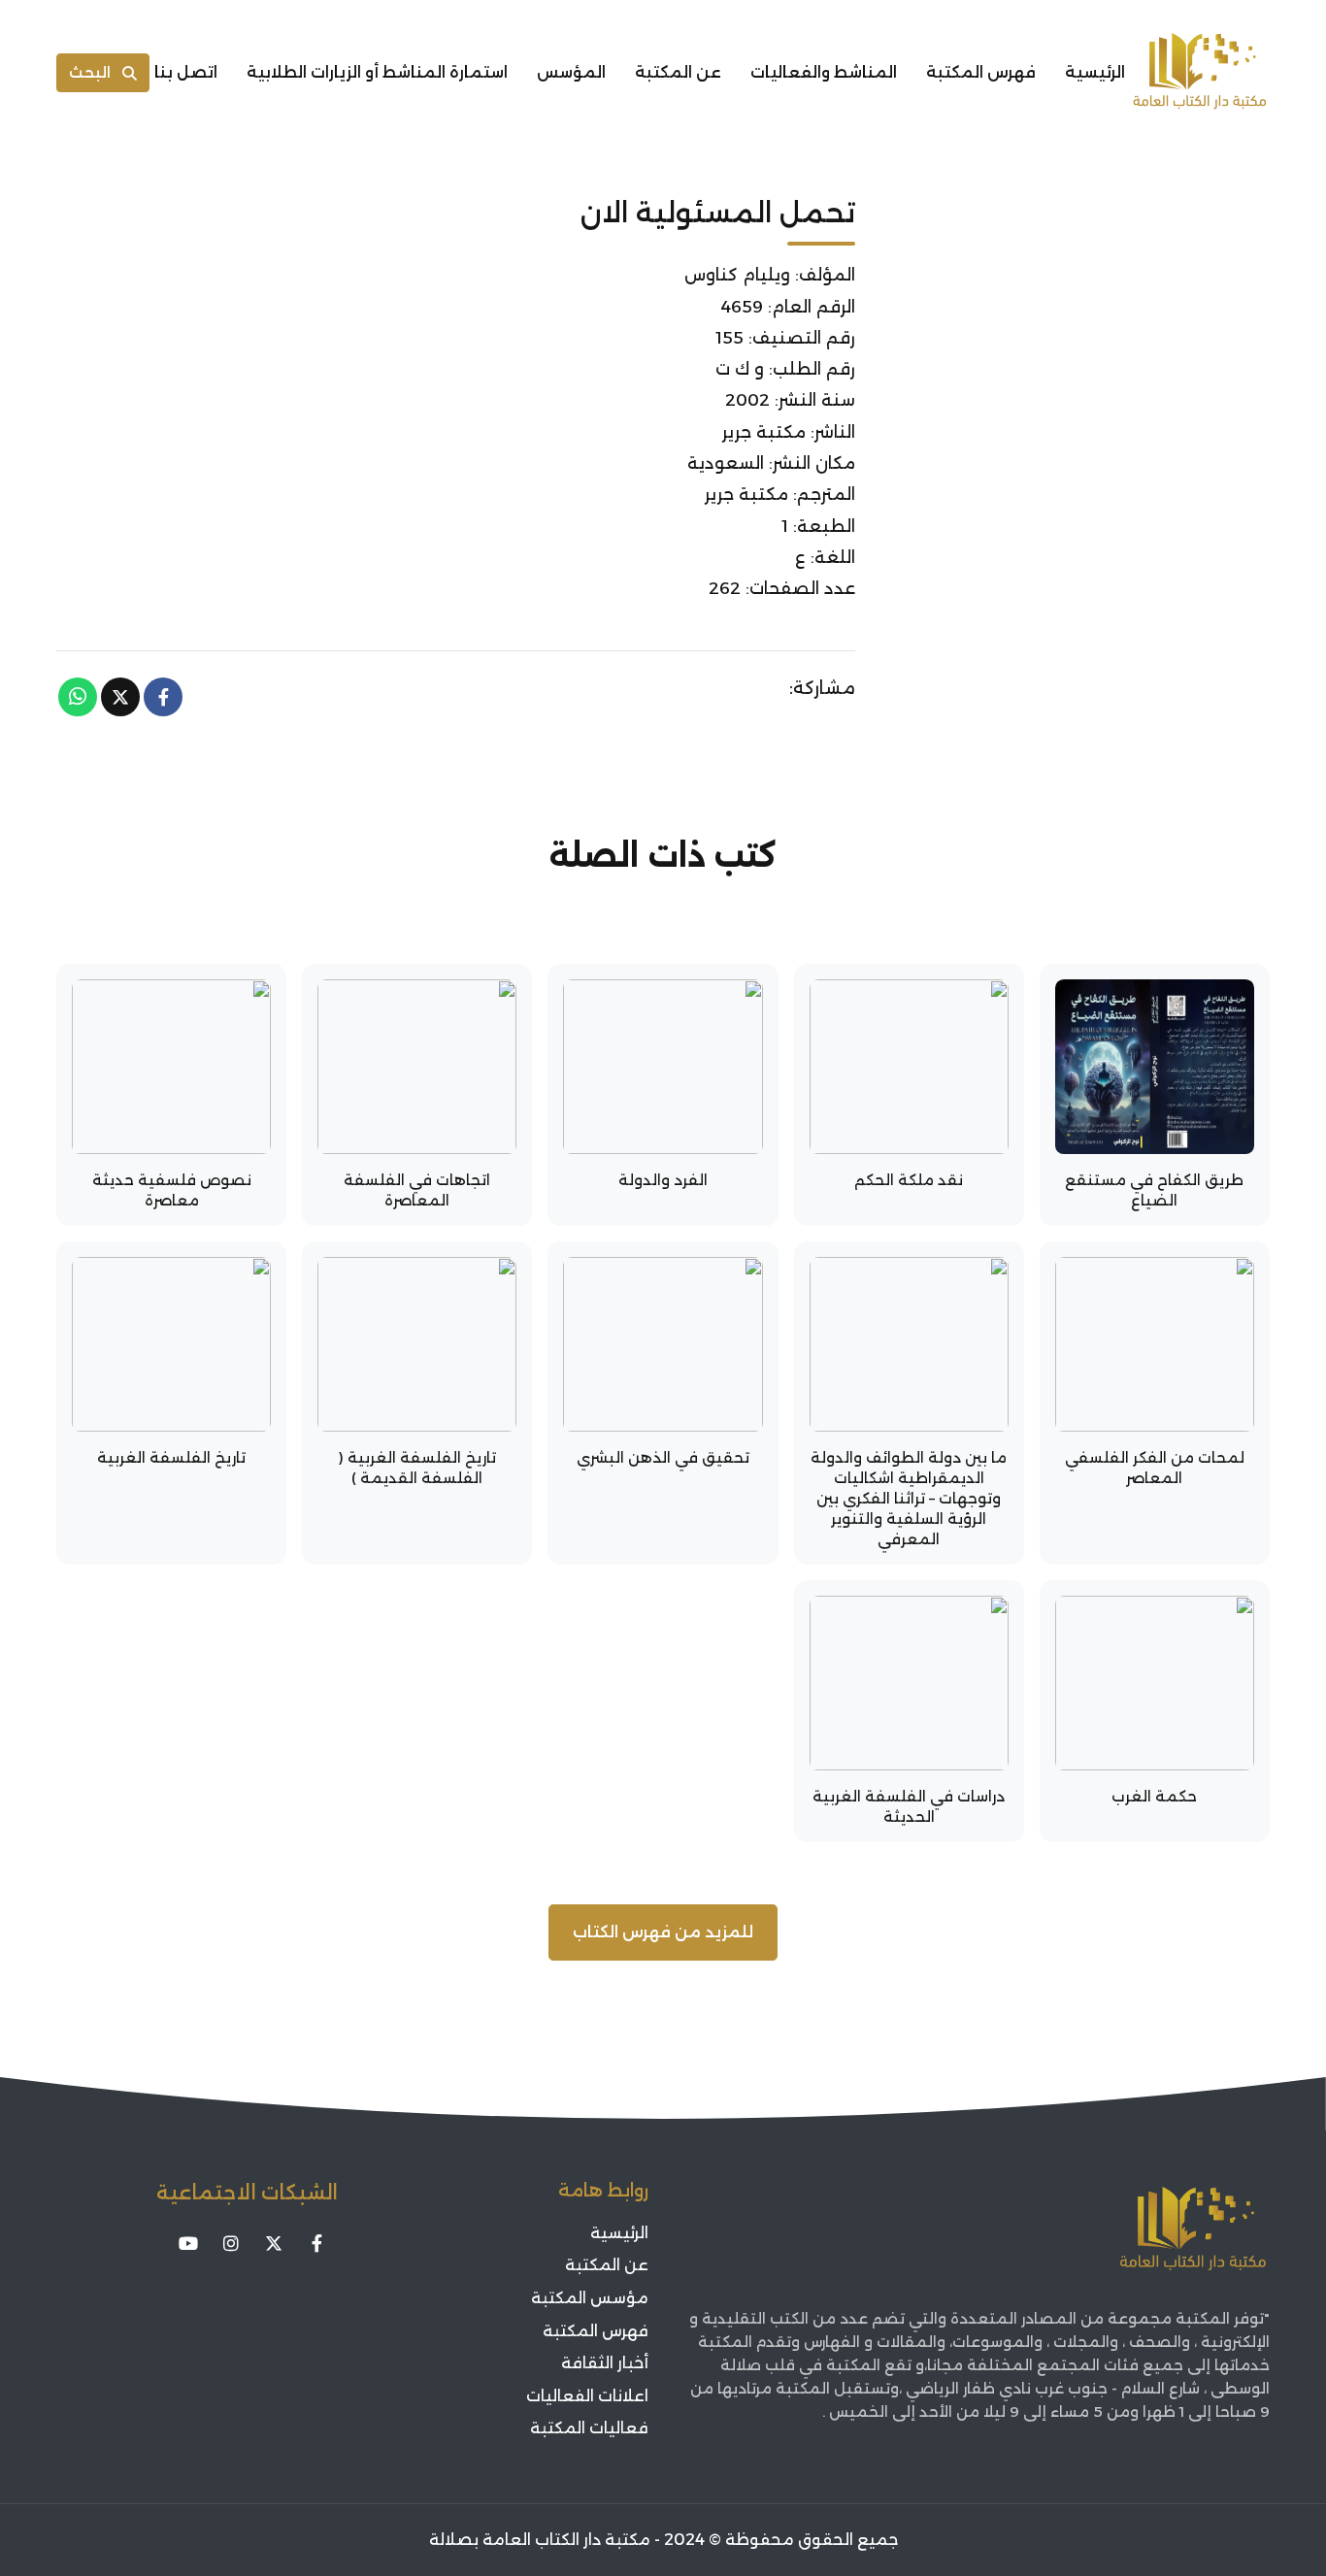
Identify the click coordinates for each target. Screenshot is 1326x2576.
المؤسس (571, 72)
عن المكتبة (678, 72)
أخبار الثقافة (605, 2363)
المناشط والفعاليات (824, 72)
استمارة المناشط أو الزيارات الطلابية (377, 72)
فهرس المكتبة (981, 72)
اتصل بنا (186, 72)
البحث (90, 72)
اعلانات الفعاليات (587, 2396)
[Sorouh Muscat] (1200, 73)
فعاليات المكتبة (589, 2428)
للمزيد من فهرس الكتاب (663, 1932)
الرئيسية (1095, 72)
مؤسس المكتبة (590, 2298)
